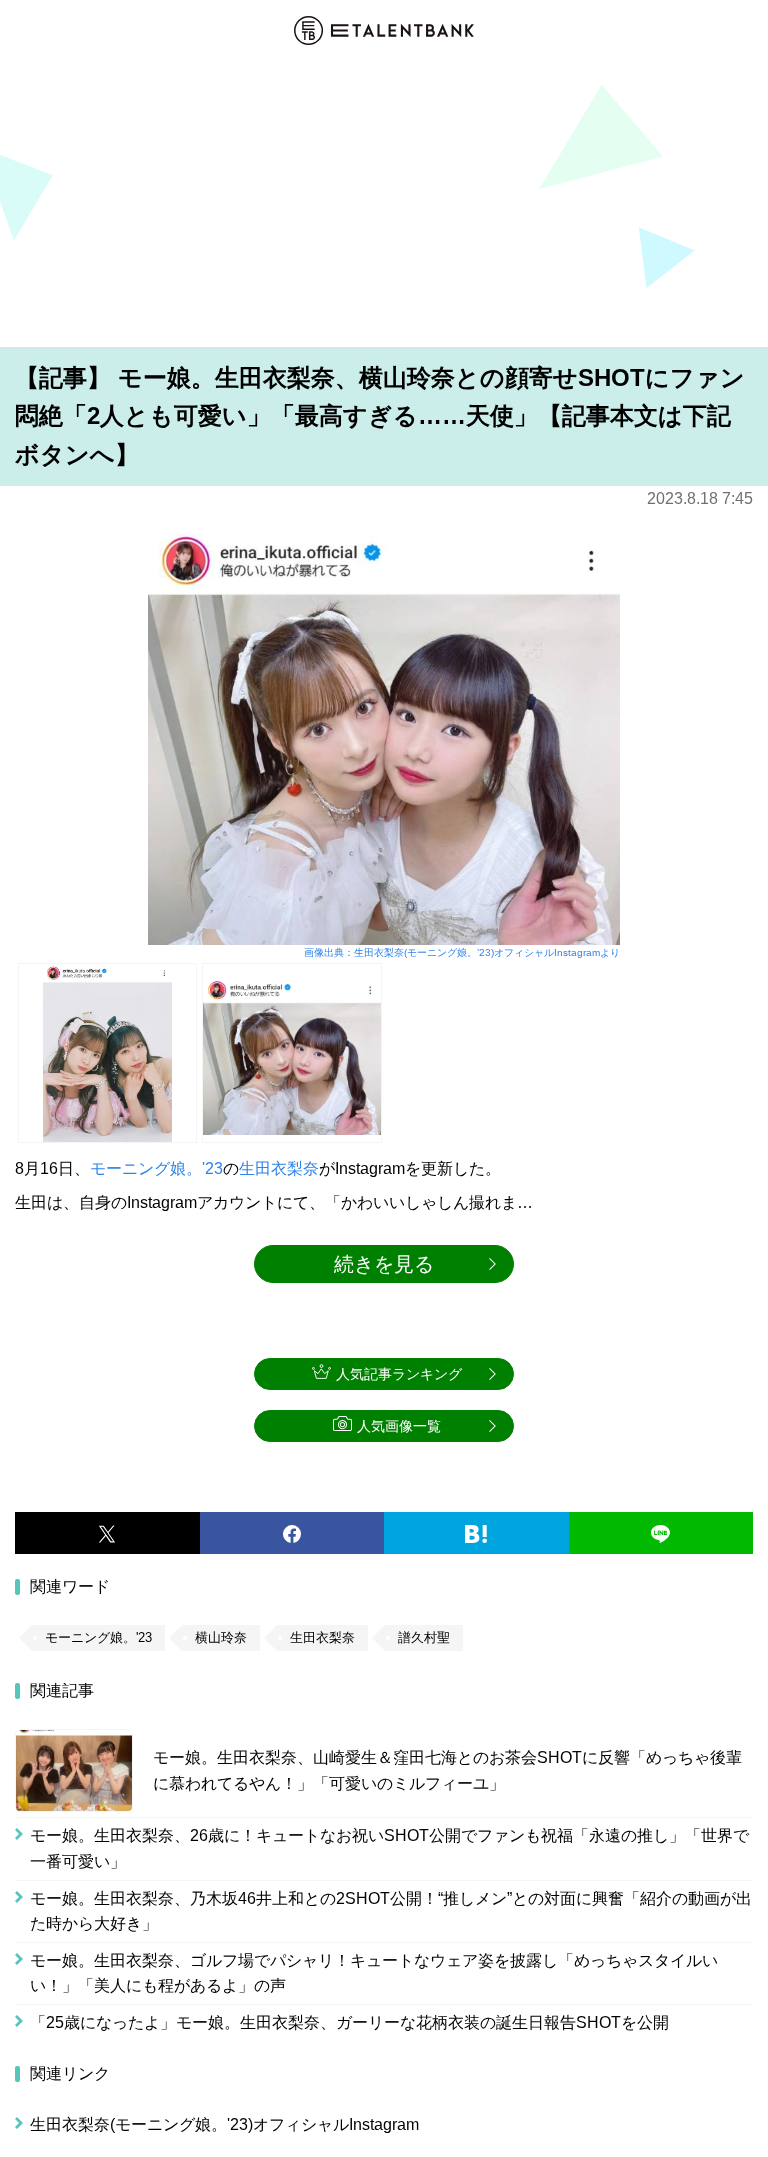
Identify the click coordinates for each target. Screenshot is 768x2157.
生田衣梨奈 (279, 1168)
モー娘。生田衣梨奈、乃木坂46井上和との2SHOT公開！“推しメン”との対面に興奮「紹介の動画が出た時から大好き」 (391, 1911)
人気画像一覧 (399, 1426)
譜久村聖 (424, 1637)
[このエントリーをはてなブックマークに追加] (476, 1533)
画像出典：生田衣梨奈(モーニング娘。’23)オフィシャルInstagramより (462, 952)
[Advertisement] (384, 199)
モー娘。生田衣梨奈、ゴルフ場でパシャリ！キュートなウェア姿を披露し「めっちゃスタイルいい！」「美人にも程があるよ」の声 (374, 1973)
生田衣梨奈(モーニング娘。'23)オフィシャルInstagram (224, 2124)
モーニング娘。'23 (156, 1168)
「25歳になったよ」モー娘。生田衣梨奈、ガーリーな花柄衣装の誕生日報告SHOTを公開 (349, 2022)
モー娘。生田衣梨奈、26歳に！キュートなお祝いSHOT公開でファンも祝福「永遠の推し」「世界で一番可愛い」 (389, 1848)
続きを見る (384, 1264)
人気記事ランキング (399, 1374)
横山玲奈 (221, 1637)
